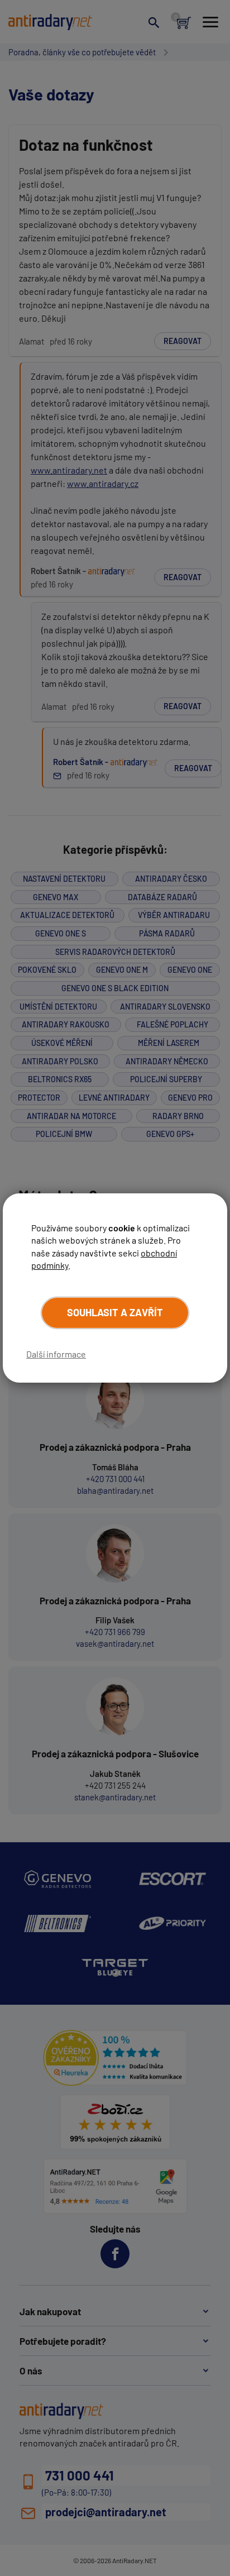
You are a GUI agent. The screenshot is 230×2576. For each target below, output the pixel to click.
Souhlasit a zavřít (115, 1312)
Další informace (56, 1354)
